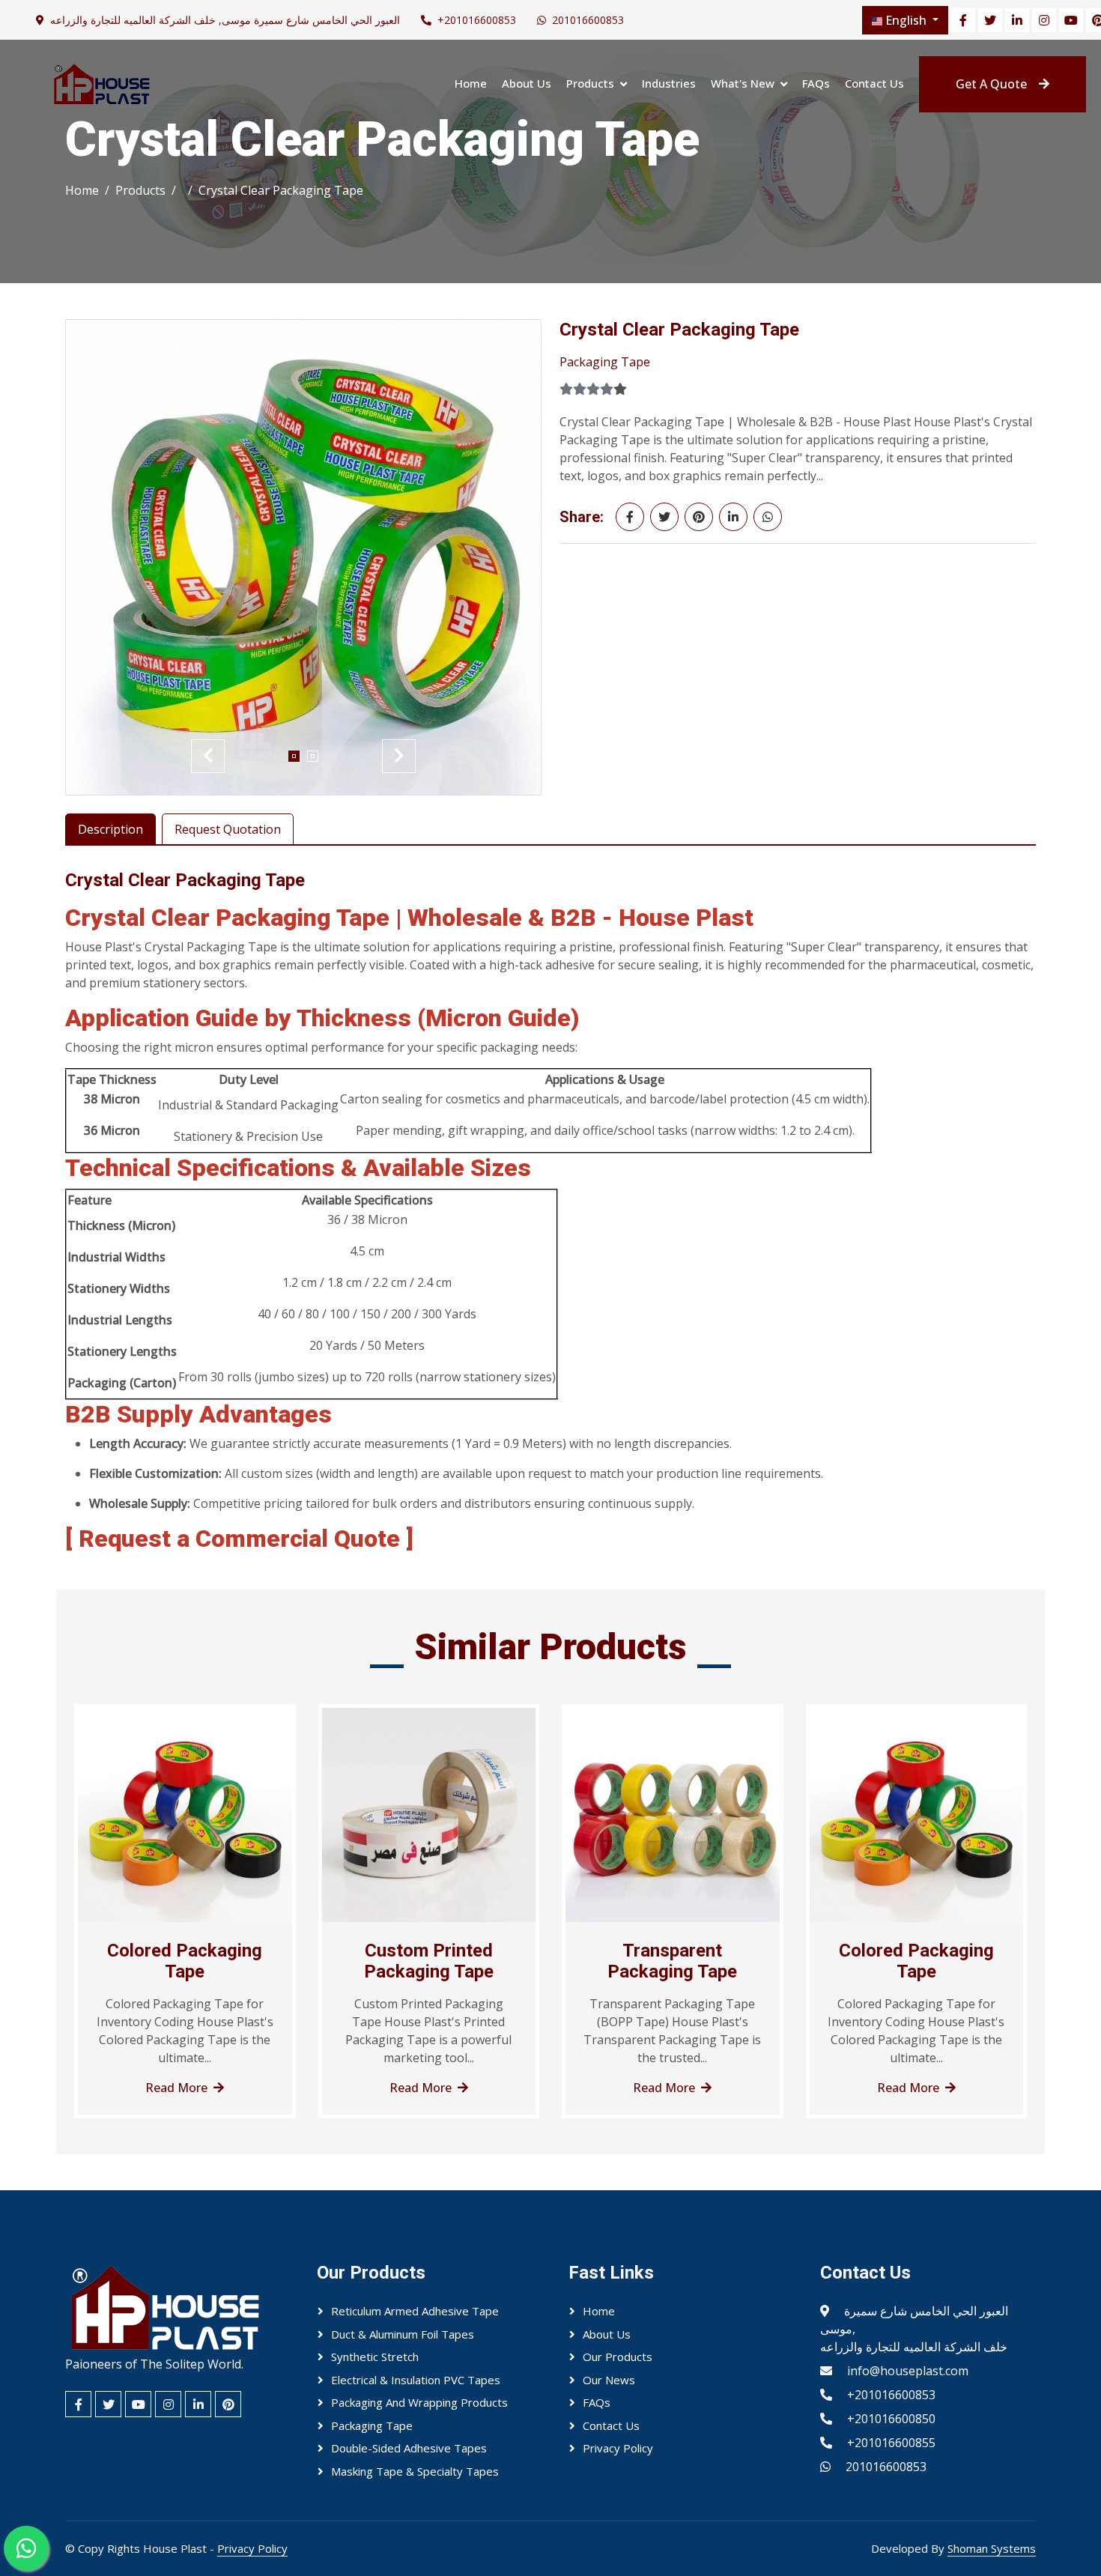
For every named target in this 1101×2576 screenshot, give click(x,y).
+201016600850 (891, 2419)
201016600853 (588, 20)
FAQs (816, 83)
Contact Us (874, 83)
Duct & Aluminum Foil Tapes (403, 2334)
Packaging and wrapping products (419, 2402)
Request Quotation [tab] (228, 829)
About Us (527, 83)
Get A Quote (991, 84)
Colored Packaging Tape (185, 1961)
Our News (609, 2380)
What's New (743, 83)
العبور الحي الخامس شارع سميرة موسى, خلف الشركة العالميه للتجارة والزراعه (225, 20)
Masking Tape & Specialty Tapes (415, 2471)
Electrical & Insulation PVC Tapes (416, 2380)
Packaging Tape (605, 362)
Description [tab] (110, 829)
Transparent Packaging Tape (672, 1961)
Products (590, 83)
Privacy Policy (618, 2448)
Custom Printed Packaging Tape (429, 1961)
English (906, 20)
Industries (669, 83)
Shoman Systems (992, 2548)
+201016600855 (891, 2443)
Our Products (618, 2357)
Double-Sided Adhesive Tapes (409, 2448)
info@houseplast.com (908, 2371)
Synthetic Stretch (375, 2357)
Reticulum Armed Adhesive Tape (415, 2311)
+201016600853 (477, 20)
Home (471, 83)
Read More (176, 2088)
